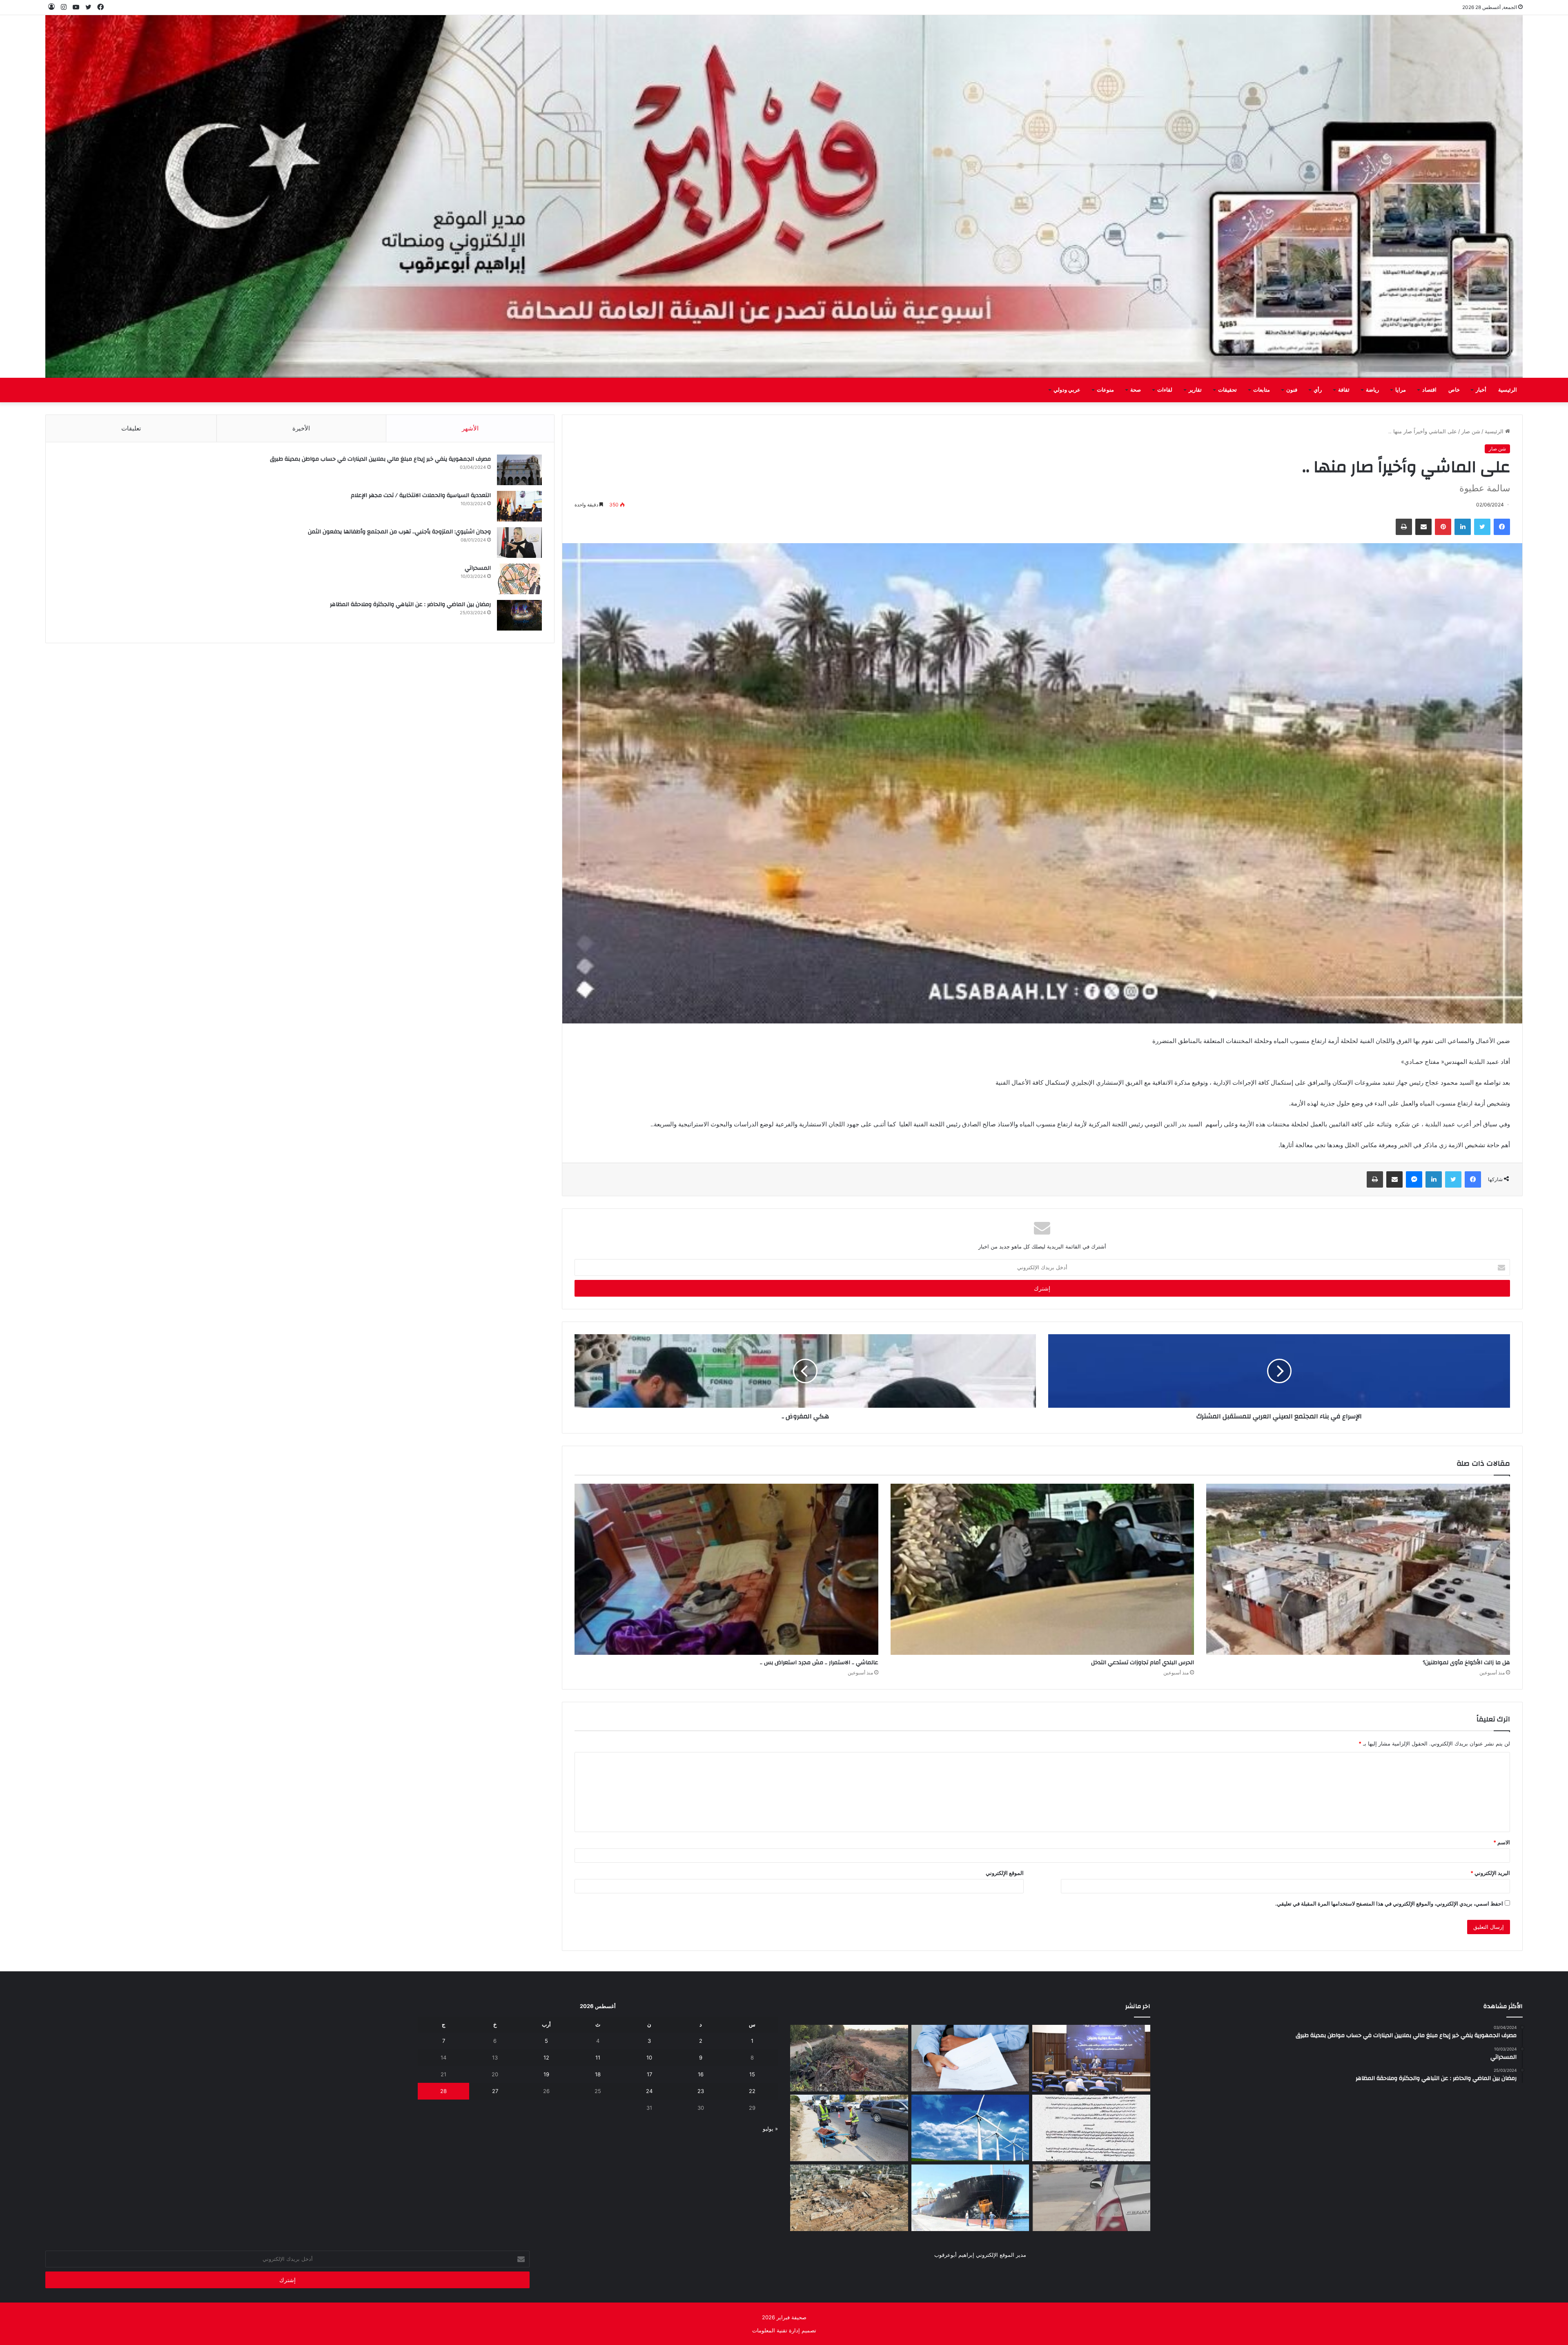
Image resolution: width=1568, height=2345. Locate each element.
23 (701, 2091)
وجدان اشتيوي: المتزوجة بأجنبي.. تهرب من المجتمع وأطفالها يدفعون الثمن (399, 532)
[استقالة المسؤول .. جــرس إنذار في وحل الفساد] (970, 2058)
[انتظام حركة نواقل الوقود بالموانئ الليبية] (970, 2198)
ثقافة (1344, 390)
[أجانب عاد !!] (849, 2058)
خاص (1454, 390)
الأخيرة (301, 428)
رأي (1318, 390)
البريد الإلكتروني (1490, 1873)
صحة (1136, 390)
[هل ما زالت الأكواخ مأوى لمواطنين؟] (1358, 1569)
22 (752, 2091)
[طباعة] (1404, 527)
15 (752, 2074)
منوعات (1105, 390)
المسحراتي (478, 568)
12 (546, 2057)
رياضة (1372, 390)
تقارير (1195, 390)
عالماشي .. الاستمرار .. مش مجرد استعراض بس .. (819, 1663)
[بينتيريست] (1443, 527)
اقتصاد (1429, 390)
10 (649, 2057)
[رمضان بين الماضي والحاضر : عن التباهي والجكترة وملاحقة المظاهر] (519, 615)
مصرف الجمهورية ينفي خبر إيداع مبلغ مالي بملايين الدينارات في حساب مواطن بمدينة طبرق (380, 459)
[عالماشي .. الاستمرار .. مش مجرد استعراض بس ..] (726, 1569)
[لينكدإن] (1463, 527)
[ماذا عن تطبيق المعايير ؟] (1091, 2128)
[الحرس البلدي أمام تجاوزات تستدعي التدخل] (1042, 1569)
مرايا (1401, 390)
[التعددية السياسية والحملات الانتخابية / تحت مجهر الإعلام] (519, 506)
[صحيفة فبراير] (784, 196)
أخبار (1481, 390)
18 (598, 2074)
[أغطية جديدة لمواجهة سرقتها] (849, 2128)
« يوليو (770, 2129)
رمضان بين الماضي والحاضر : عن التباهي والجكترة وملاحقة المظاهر (410, 604)
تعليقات (131, 428)
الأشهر (470, 428)
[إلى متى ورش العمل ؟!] (970, 2128)
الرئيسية (1508, 390)
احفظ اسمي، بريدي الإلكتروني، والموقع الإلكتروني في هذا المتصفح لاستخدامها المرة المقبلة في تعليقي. (1389, 1904)
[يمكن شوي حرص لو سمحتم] (1091, 2198)
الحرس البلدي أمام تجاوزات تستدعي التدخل (1143, 1663)
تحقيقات (1227, 390)
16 (701, 2074)
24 (649, 2091)
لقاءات (1165, 390)
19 (546, 2074)
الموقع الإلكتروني (1005, 1873)
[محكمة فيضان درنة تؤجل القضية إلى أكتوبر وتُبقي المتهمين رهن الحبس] (849, 2198)
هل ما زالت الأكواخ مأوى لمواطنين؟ (1466, 1663)
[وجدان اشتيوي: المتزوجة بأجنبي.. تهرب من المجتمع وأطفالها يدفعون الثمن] (519, 543)
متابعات (1262, 390)
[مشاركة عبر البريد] (1423, 527)
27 (495, 2091)
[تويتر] (1482, 527)
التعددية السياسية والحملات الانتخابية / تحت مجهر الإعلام (421, 495)
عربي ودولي (1067, 390)
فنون (1292, 390)
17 (649, 2074)
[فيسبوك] (1502, 527)
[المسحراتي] (519, 579)
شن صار (1471, 431)
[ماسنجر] (1414, 1179)
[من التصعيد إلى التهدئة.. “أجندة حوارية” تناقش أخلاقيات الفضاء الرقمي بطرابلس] (1091, 2058)
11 (598, 2057)
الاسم (1502, 1842)
